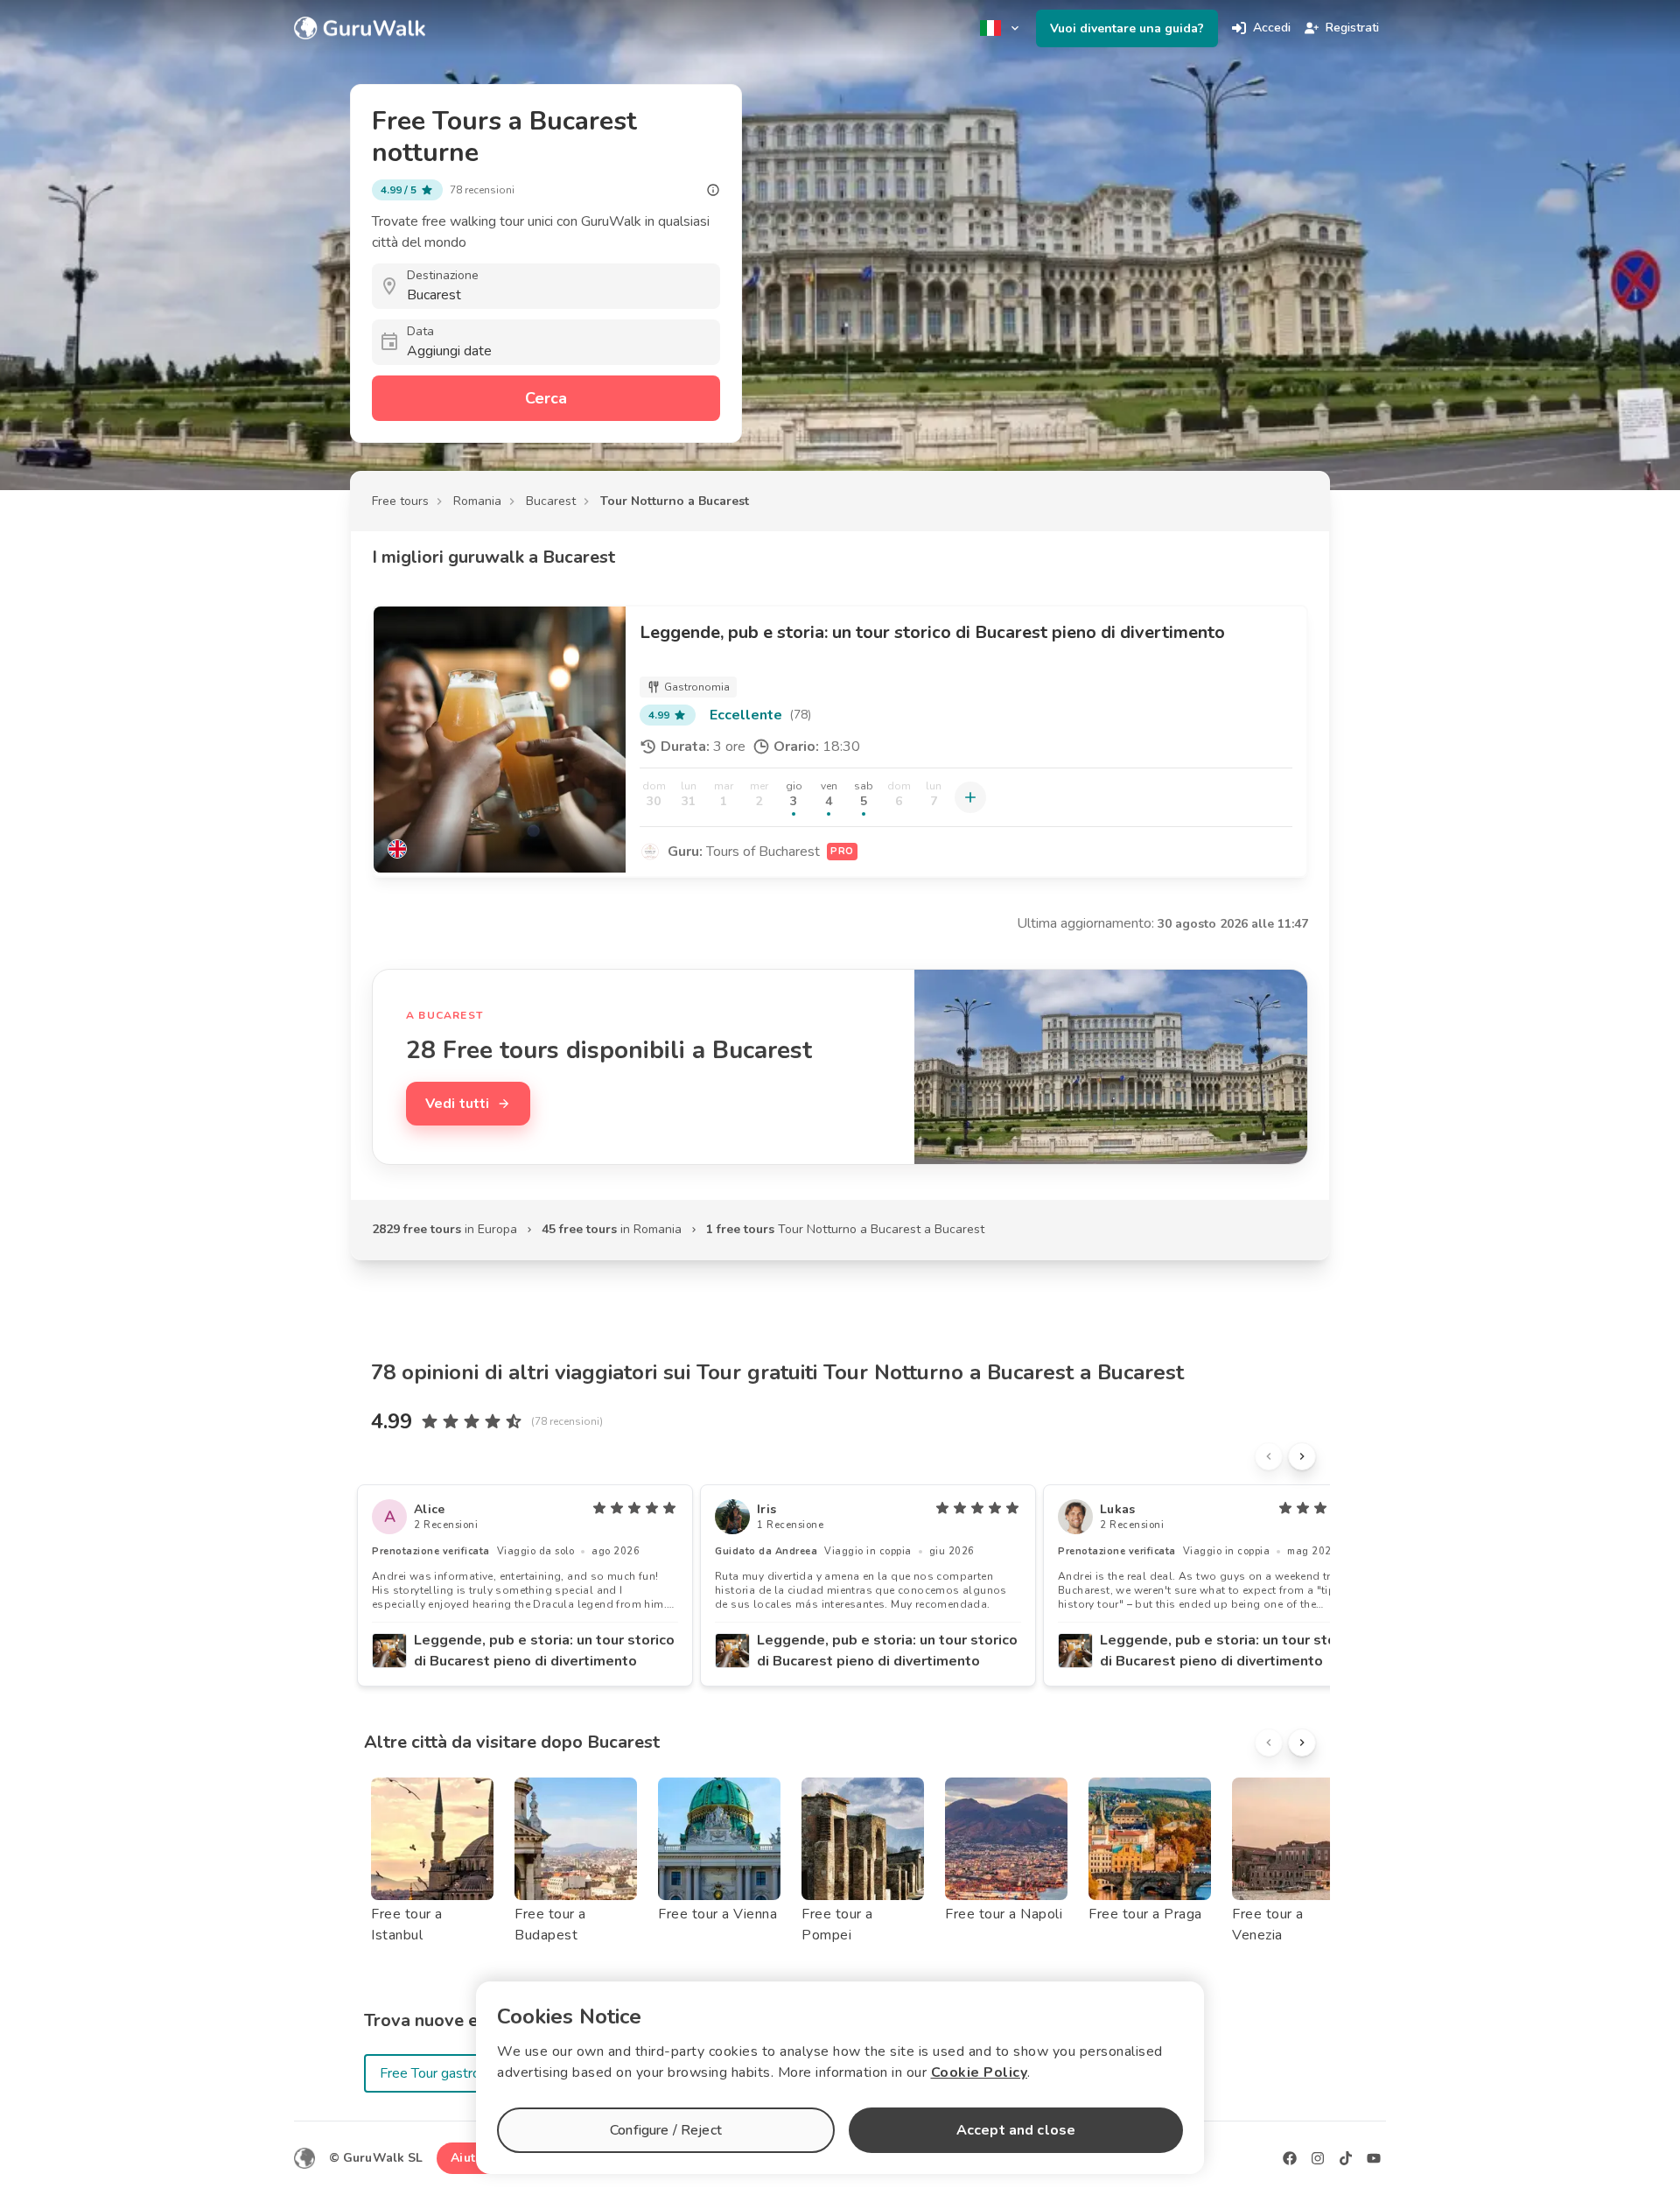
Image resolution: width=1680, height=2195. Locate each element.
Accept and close (1016, 2130)
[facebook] (1290, 2158)
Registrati (1352, 28)
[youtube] (1374, 2158)
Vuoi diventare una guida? (1127, 28)
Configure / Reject (666, 2130)
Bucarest (551, 501)
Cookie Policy (980, 2072)
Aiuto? (470, 2158)
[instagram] (1318, 2158)
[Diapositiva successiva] (1302, 1456)
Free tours (400, 501)
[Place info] (713, 190)
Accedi (1272, 28)
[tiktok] (1346, 2158)
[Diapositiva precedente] (1269, 1456)
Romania (477, 501)
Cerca (546, 398)
